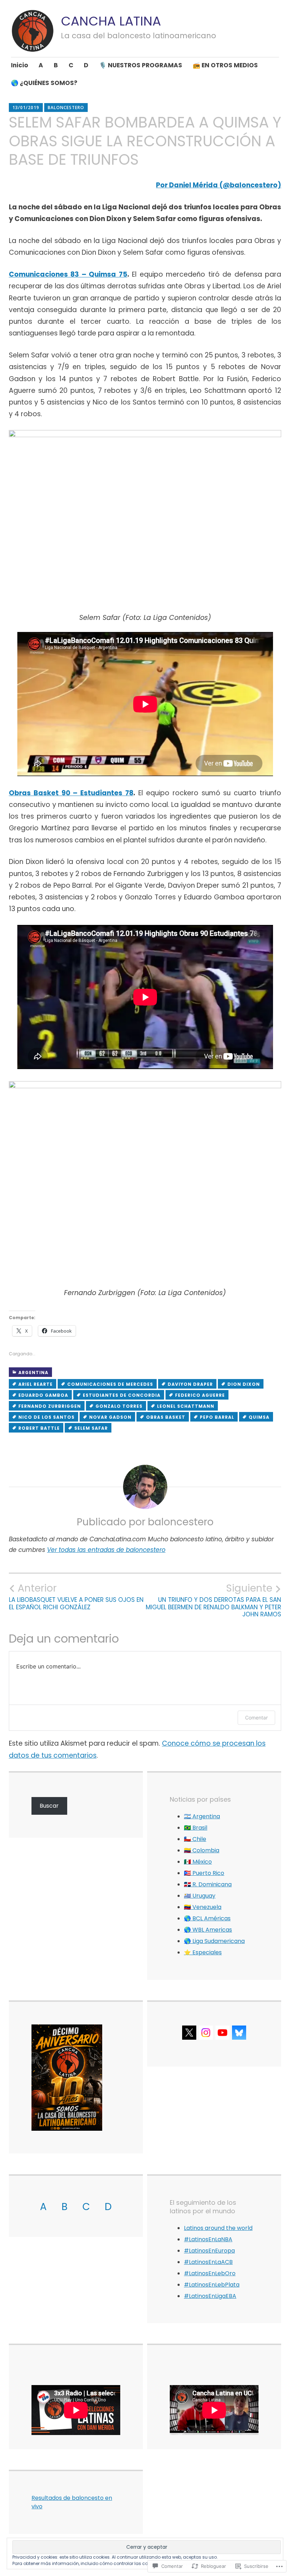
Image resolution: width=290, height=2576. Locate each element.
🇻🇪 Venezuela (203, 1907)
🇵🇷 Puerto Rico (204, 1873)
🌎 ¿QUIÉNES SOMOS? (44, 83)
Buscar (49, 1806)
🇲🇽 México (198, 1862)
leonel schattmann (186, 1406)
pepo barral (217, 1417)
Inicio (19, 65)
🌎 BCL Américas (207, 1918)
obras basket (166, 1417)
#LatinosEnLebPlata (212, 2285)
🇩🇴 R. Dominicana (208, 1884)
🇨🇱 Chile (195, 1839)
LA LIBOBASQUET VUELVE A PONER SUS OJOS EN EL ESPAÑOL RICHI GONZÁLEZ (76, 1597)
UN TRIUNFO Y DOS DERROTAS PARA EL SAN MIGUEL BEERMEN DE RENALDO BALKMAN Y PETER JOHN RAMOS (213, 1600)
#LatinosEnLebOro (210, 2273)
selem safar (91, 1428)
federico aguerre (200, 1395)
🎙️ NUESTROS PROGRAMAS (141, 65)
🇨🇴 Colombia (202, 1850)
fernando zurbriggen (50, 1406)
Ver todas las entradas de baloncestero (106, 1550)
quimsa (259, 1417)
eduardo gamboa (43, 1395)
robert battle (39, 1428)
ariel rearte (36, 1384)
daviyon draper (190, 1384)
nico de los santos (47, 1417)
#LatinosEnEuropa (209, 2251)
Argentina (33, 1372)
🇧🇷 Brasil (196, 1828)
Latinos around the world (218, 2228)
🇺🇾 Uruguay (200, 1896)
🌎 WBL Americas (208, 1930)
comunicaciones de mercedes (110, 1384)
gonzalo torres (119, 1406)
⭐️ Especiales (203, 1952)
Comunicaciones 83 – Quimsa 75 (68, 274)
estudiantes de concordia (122, 1395)
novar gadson (110, 1417)
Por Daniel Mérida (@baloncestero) (219, 185)
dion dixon (244, 1384)
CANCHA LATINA (111, 21)
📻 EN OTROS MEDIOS (225, 65)
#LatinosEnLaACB (208, 2262)
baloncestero (66, 108)
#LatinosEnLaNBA (208, 2239)
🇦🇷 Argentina (202, 1816)
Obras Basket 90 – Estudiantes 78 (71, 793)
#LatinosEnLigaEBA (210, 2296)
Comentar (256, 1718)
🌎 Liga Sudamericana (214, 1941)
